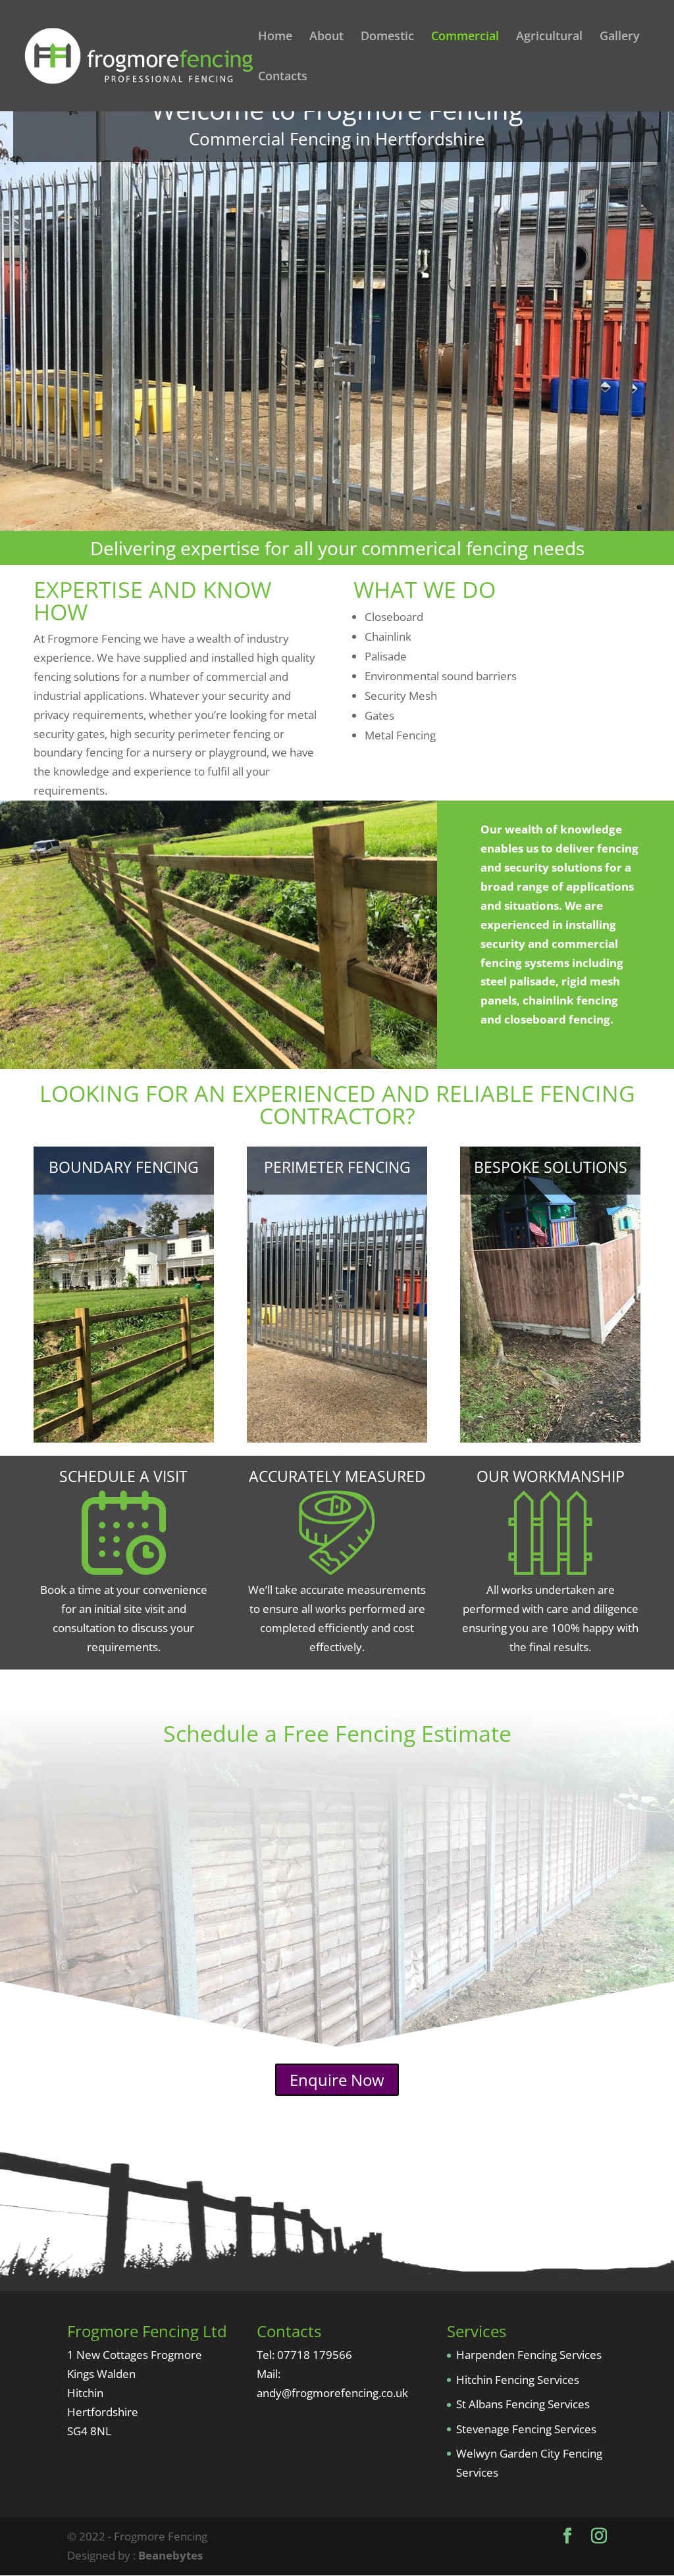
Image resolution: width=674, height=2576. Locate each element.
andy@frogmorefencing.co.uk (332, 2393)
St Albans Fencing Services (523, 2404)
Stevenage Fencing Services (526, 2429)
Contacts (283, 77)
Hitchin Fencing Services (518, 2380)
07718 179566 (315, 2355)
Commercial (465, 37)
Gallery (620, 37)
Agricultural (549, 37)
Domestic (387, 37)
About (326, 37)
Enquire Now (337, 2080)
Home (275, 37)
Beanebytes (170, 2555)
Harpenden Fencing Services (529, 2355)
